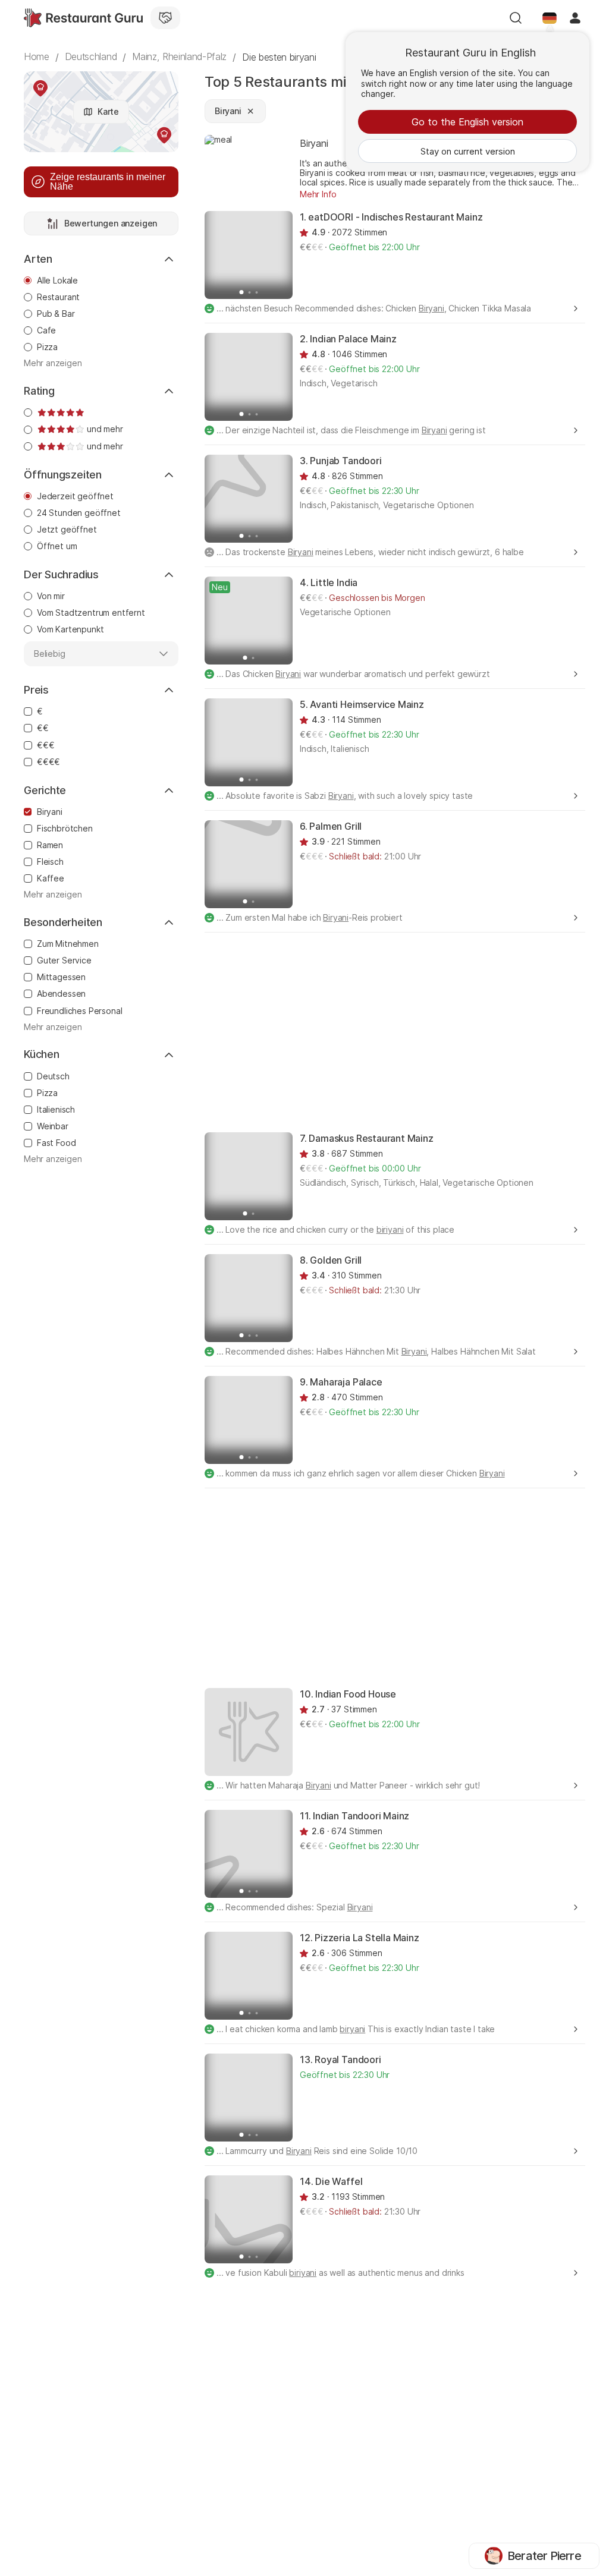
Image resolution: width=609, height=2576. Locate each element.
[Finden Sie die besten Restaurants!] (83, 18)
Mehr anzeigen (53, 363)
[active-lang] (550, 18)
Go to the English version (467, 122)
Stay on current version (468, 151)
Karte (108, 111)
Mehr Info (318, 194)
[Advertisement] (407, 1031)
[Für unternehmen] (165, 18)
